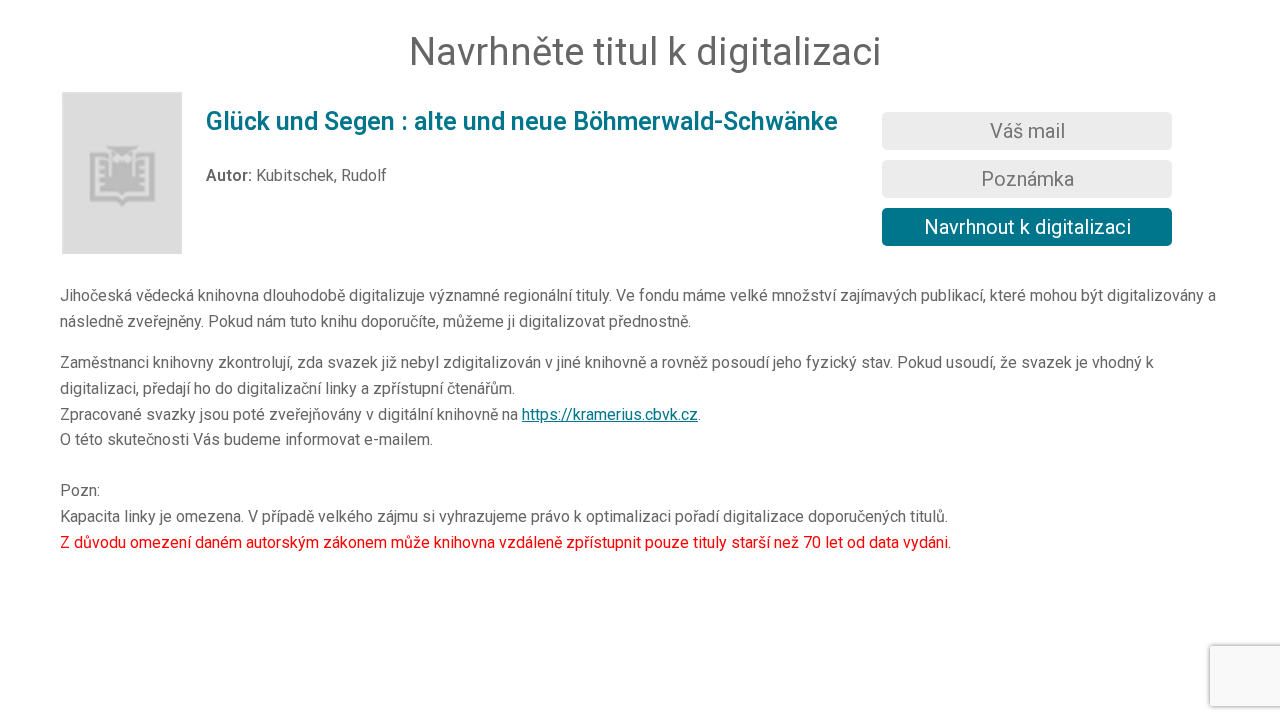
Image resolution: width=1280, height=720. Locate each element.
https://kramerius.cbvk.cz (610, 414)
